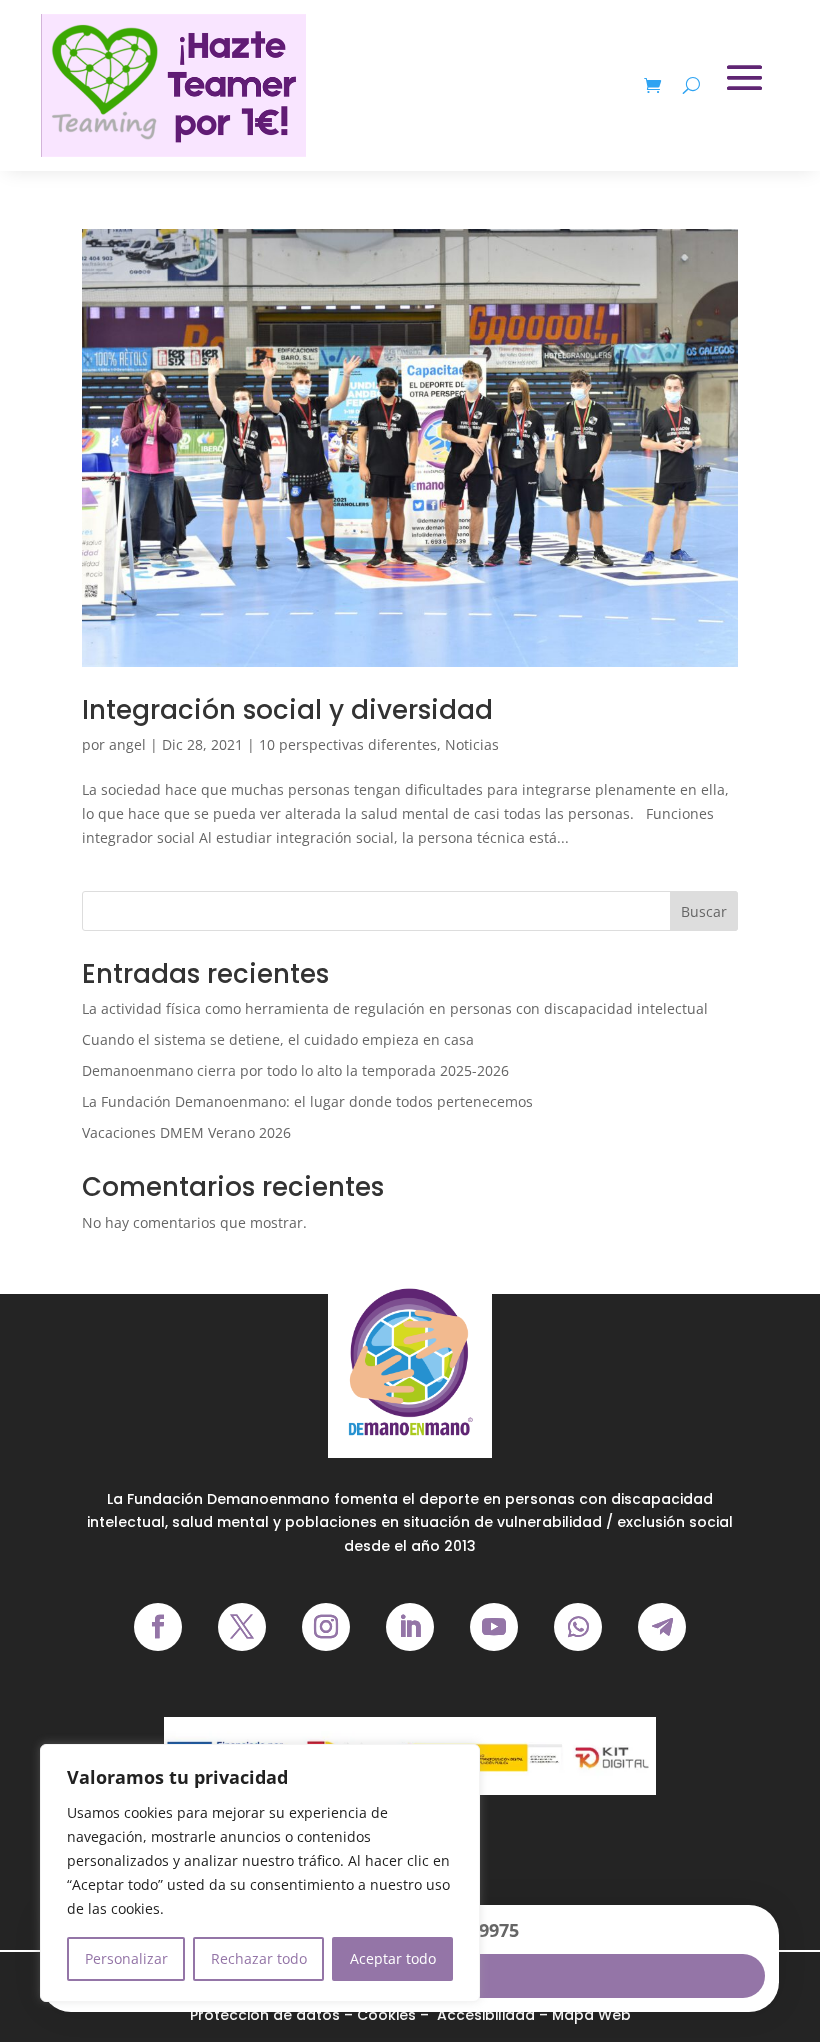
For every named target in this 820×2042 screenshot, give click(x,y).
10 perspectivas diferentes (348, 744)
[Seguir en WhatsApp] (578, 1627)
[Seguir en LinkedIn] (410, 1627)
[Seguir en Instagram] (326, 1627)
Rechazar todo (259, 1958)
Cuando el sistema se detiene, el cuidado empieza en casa (278, 1039)
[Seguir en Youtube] (494, 1627)
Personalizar (126, 1958)
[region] (260, 1873)
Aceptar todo (393, 1958)
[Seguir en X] (242, 1627)
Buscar (704, 911)
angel (127, 744)
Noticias (472, 744)
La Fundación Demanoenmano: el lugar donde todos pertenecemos (307, 1101)
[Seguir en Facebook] (158, 1627)
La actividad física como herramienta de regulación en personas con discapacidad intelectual (395, 1008)
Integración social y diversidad (287, 710)
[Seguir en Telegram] (662, 1627)
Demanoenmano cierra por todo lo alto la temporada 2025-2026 (295, 1070)
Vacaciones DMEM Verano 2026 (186, 1132)
